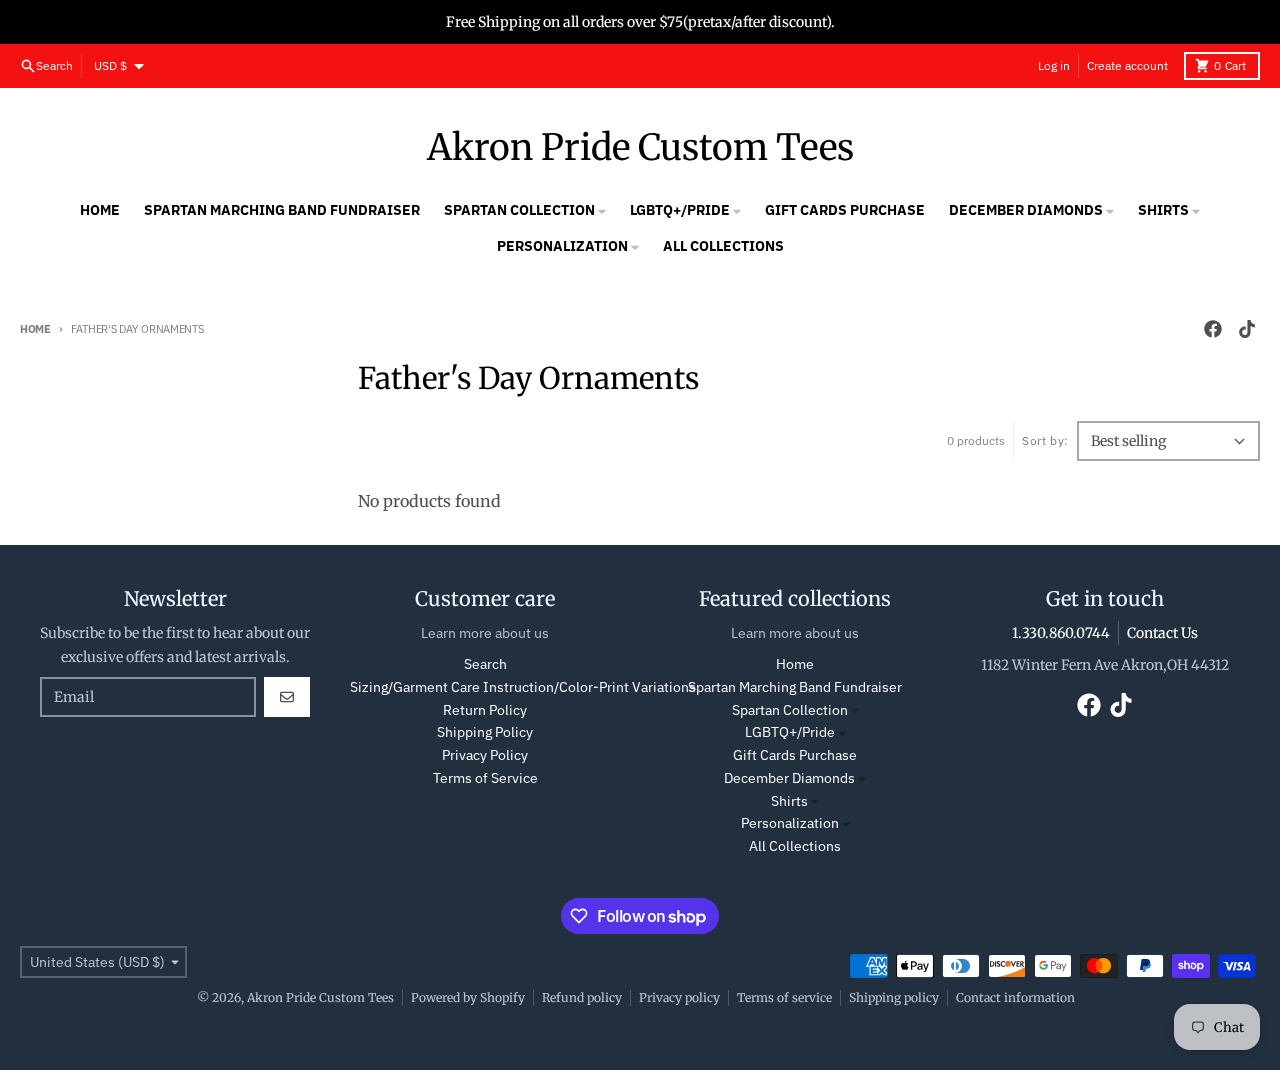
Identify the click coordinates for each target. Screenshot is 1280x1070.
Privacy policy (679, 997)
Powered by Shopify (468, 997)
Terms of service (784, 997)
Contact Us (1162, 633)
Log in (1054, 65)
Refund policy (582, 997)
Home (35, 329)
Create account (1127, 65)
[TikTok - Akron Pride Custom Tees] (1247, 329)
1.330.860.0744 (1061, 633)
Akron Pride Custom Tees (640, 148)
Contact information (1015, 997)
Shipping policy (894, 997)
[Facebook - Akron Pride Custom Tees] (1213, 329)
